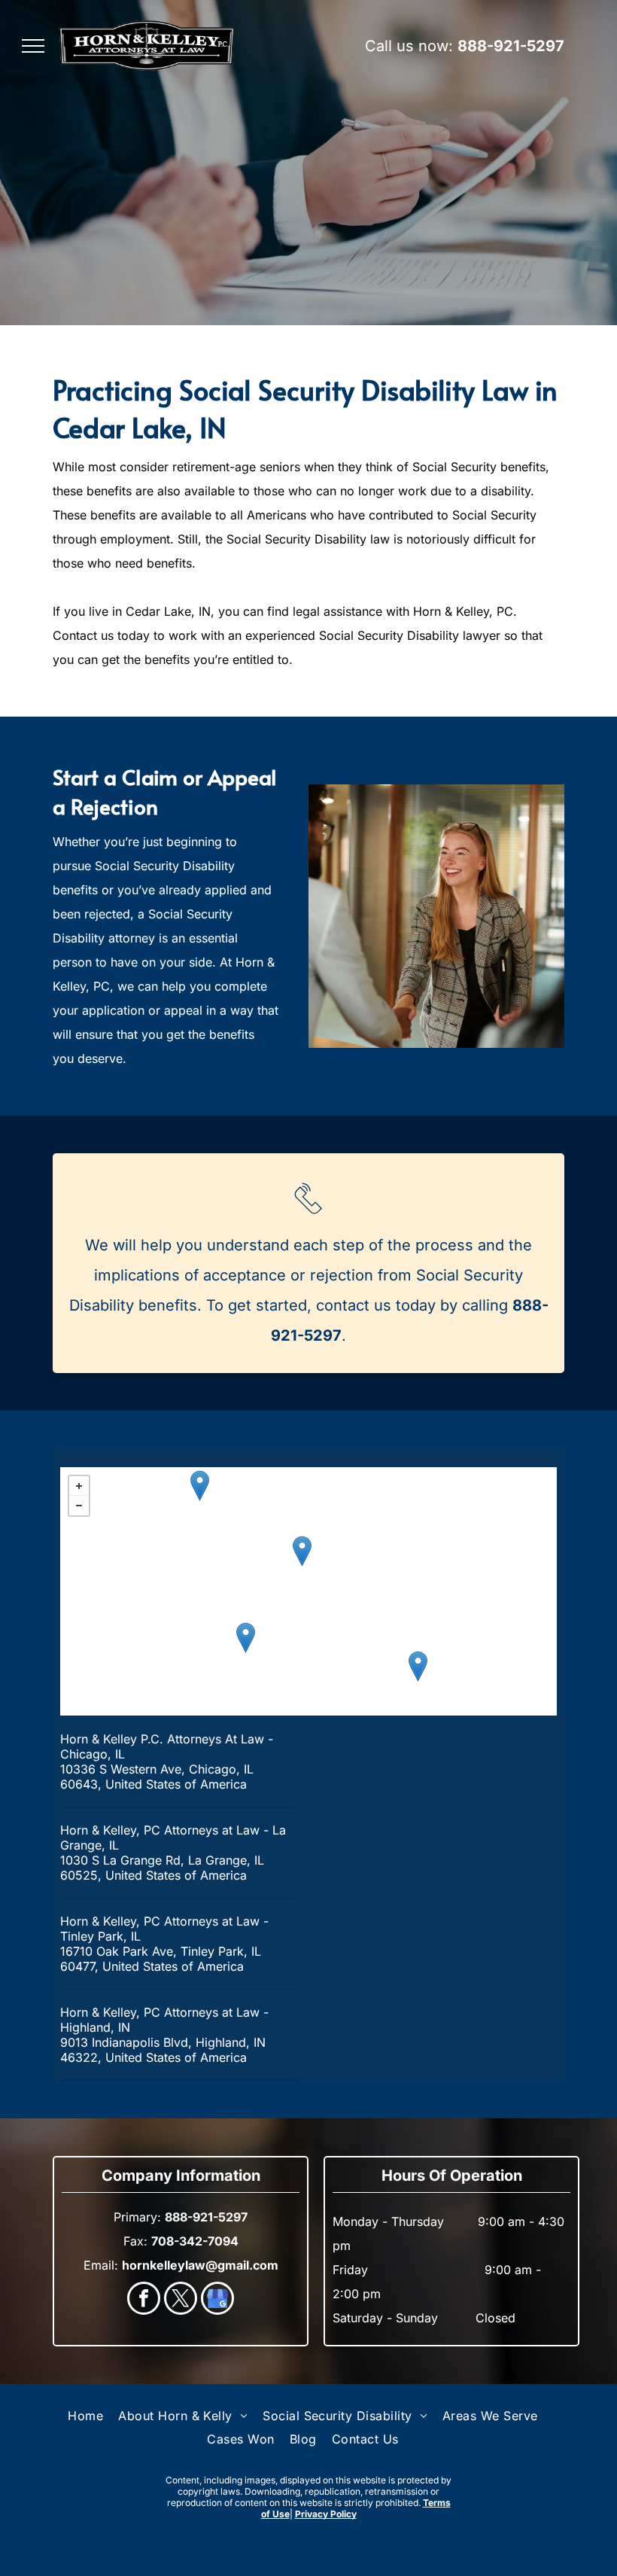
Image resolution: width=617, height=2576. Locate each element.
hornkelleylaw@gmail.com (200, 2265)
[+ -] (308, 1591)
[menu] (33, 46)
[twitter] (181, 2300)
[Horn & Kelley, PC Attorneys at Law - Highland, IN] (418, 1666)
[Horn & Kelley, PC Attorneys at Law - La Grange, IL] (200, 1486)
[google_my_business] (217, 2300)
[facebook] (144, 2300)
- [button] (79, 1506)
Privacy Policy (326, 2514)
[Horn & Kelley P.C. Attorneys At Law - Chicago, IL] (302, 1551)
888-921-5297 (511, 46)
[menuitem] (85, 2416)
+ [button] (79, 1486)
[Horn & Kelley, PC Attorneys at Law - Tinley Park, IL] (246, 1638)
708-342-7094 (195, 2241)
